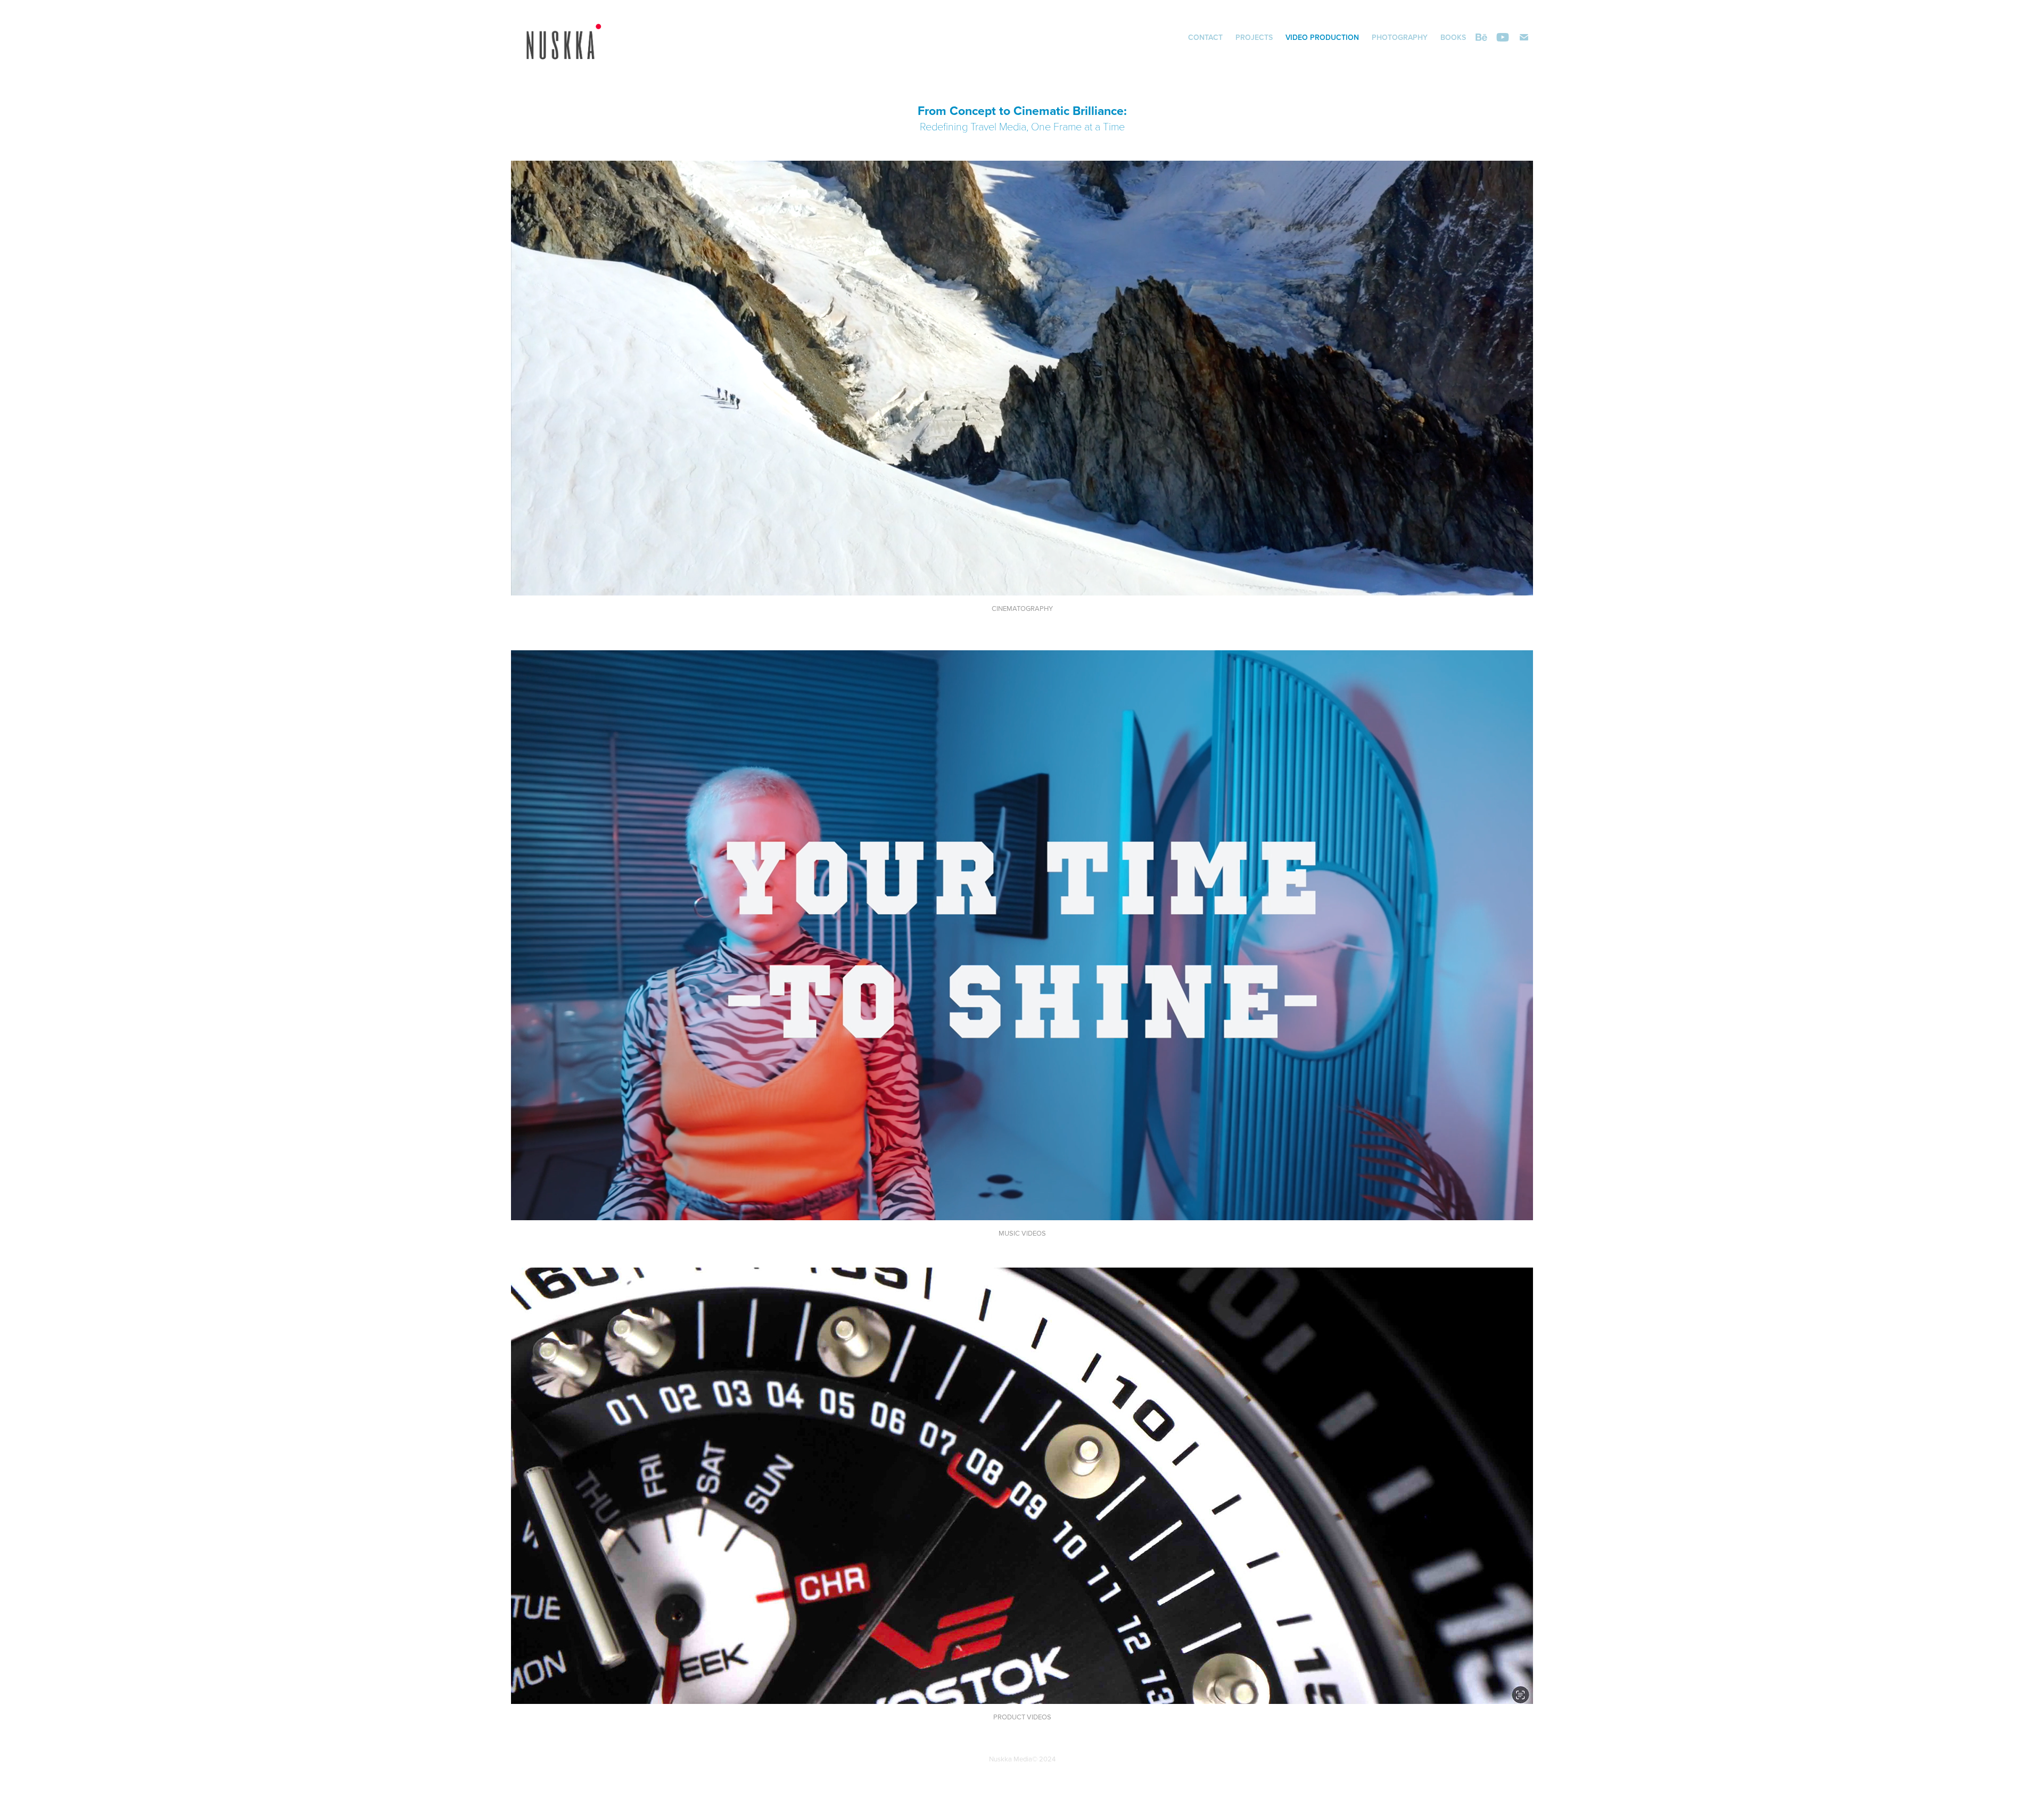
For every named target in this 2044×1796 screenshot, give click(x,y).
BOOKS (1453, 37)
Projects (1254, 37)
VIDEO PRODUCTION (1322, 37)
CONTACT (1205, 37)
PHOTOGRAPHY (1400, 37)
